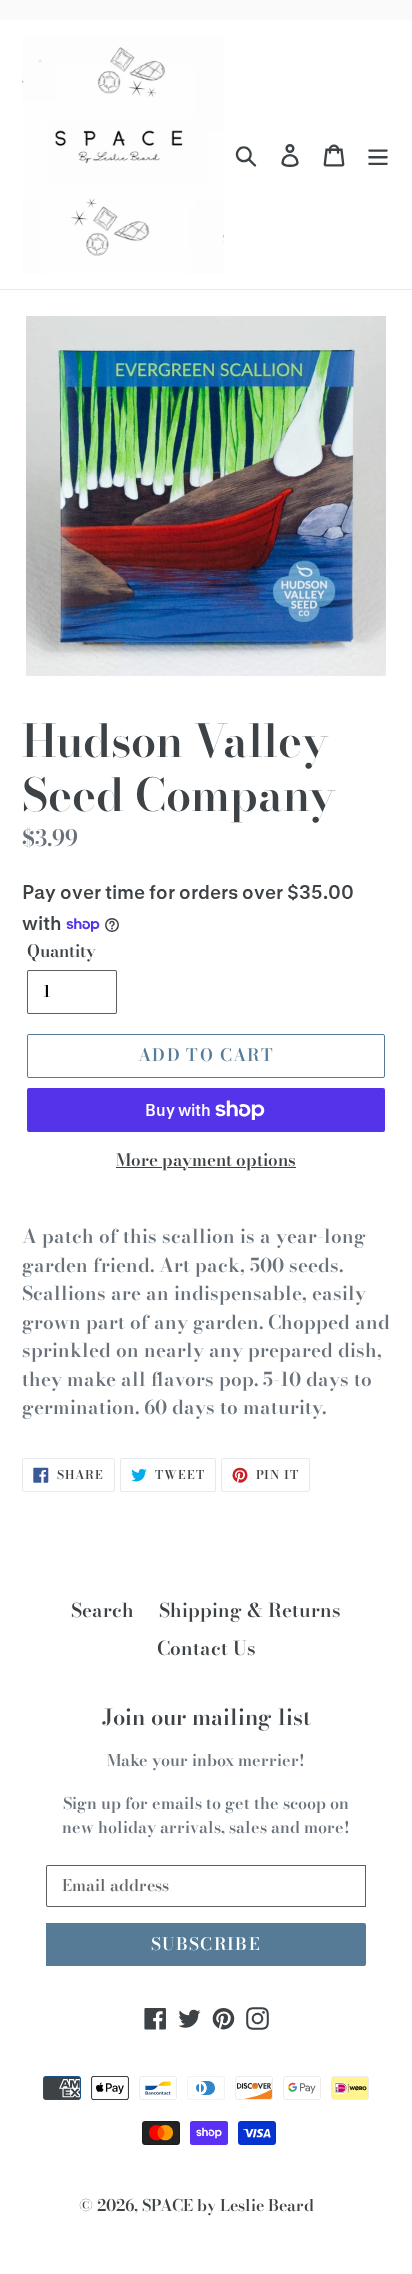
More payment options (206, 1160)
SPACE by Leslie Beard (228, 2205)
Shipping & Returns (250, 1610)
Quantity (61, 951)
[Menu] (378, 154)
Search (102, 1610)
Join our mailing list (206, 1717)
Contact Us (206, 1648)
